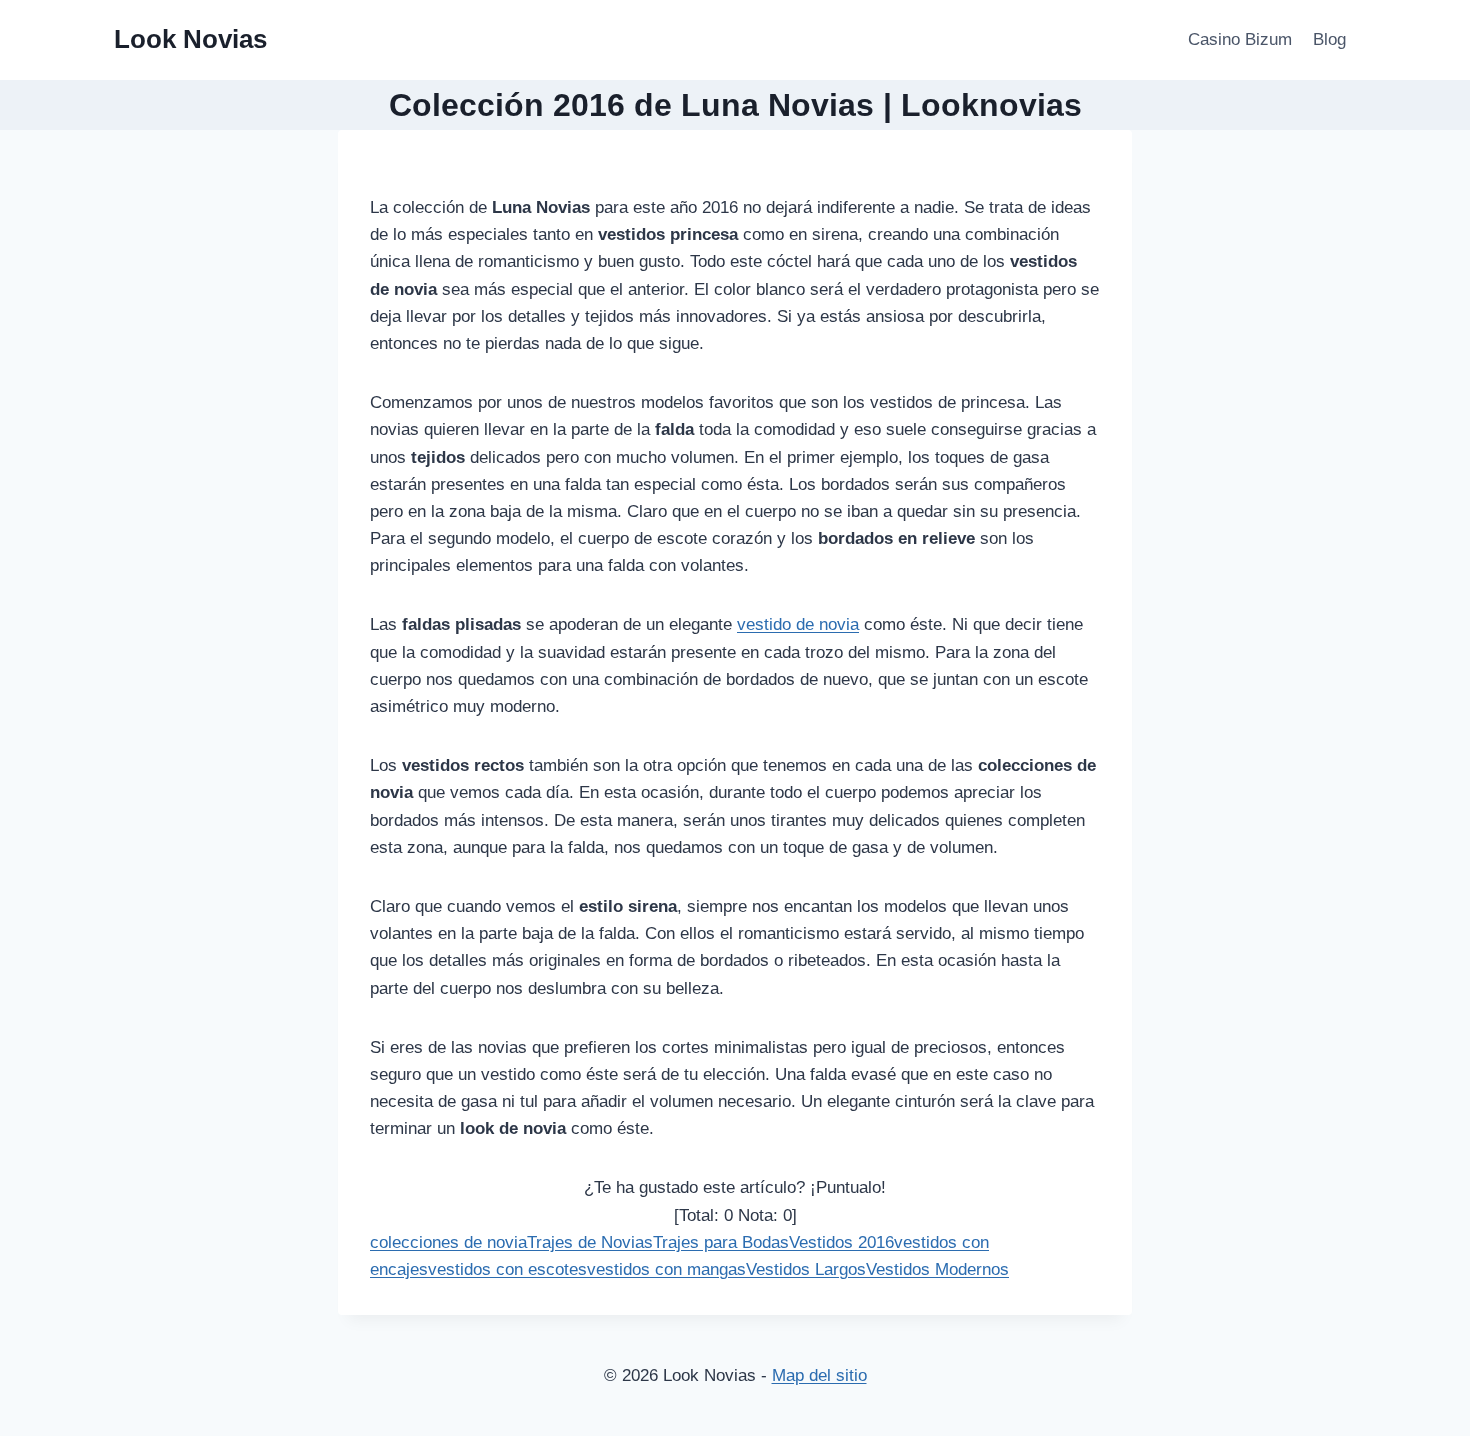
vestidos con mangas (666, 1269)
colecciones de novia (448, 1242)
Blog (1329, 39)
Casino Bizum (1240, 39)
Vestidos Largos (806, 1269)
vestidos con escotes (507, 1269)
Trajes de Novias (590, 1242)
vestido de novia (798, 624)
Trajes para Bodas (721, 1242)
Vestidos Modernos (937, 1269)
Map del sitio (819, 1375)
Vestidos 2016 (841, 1242)
